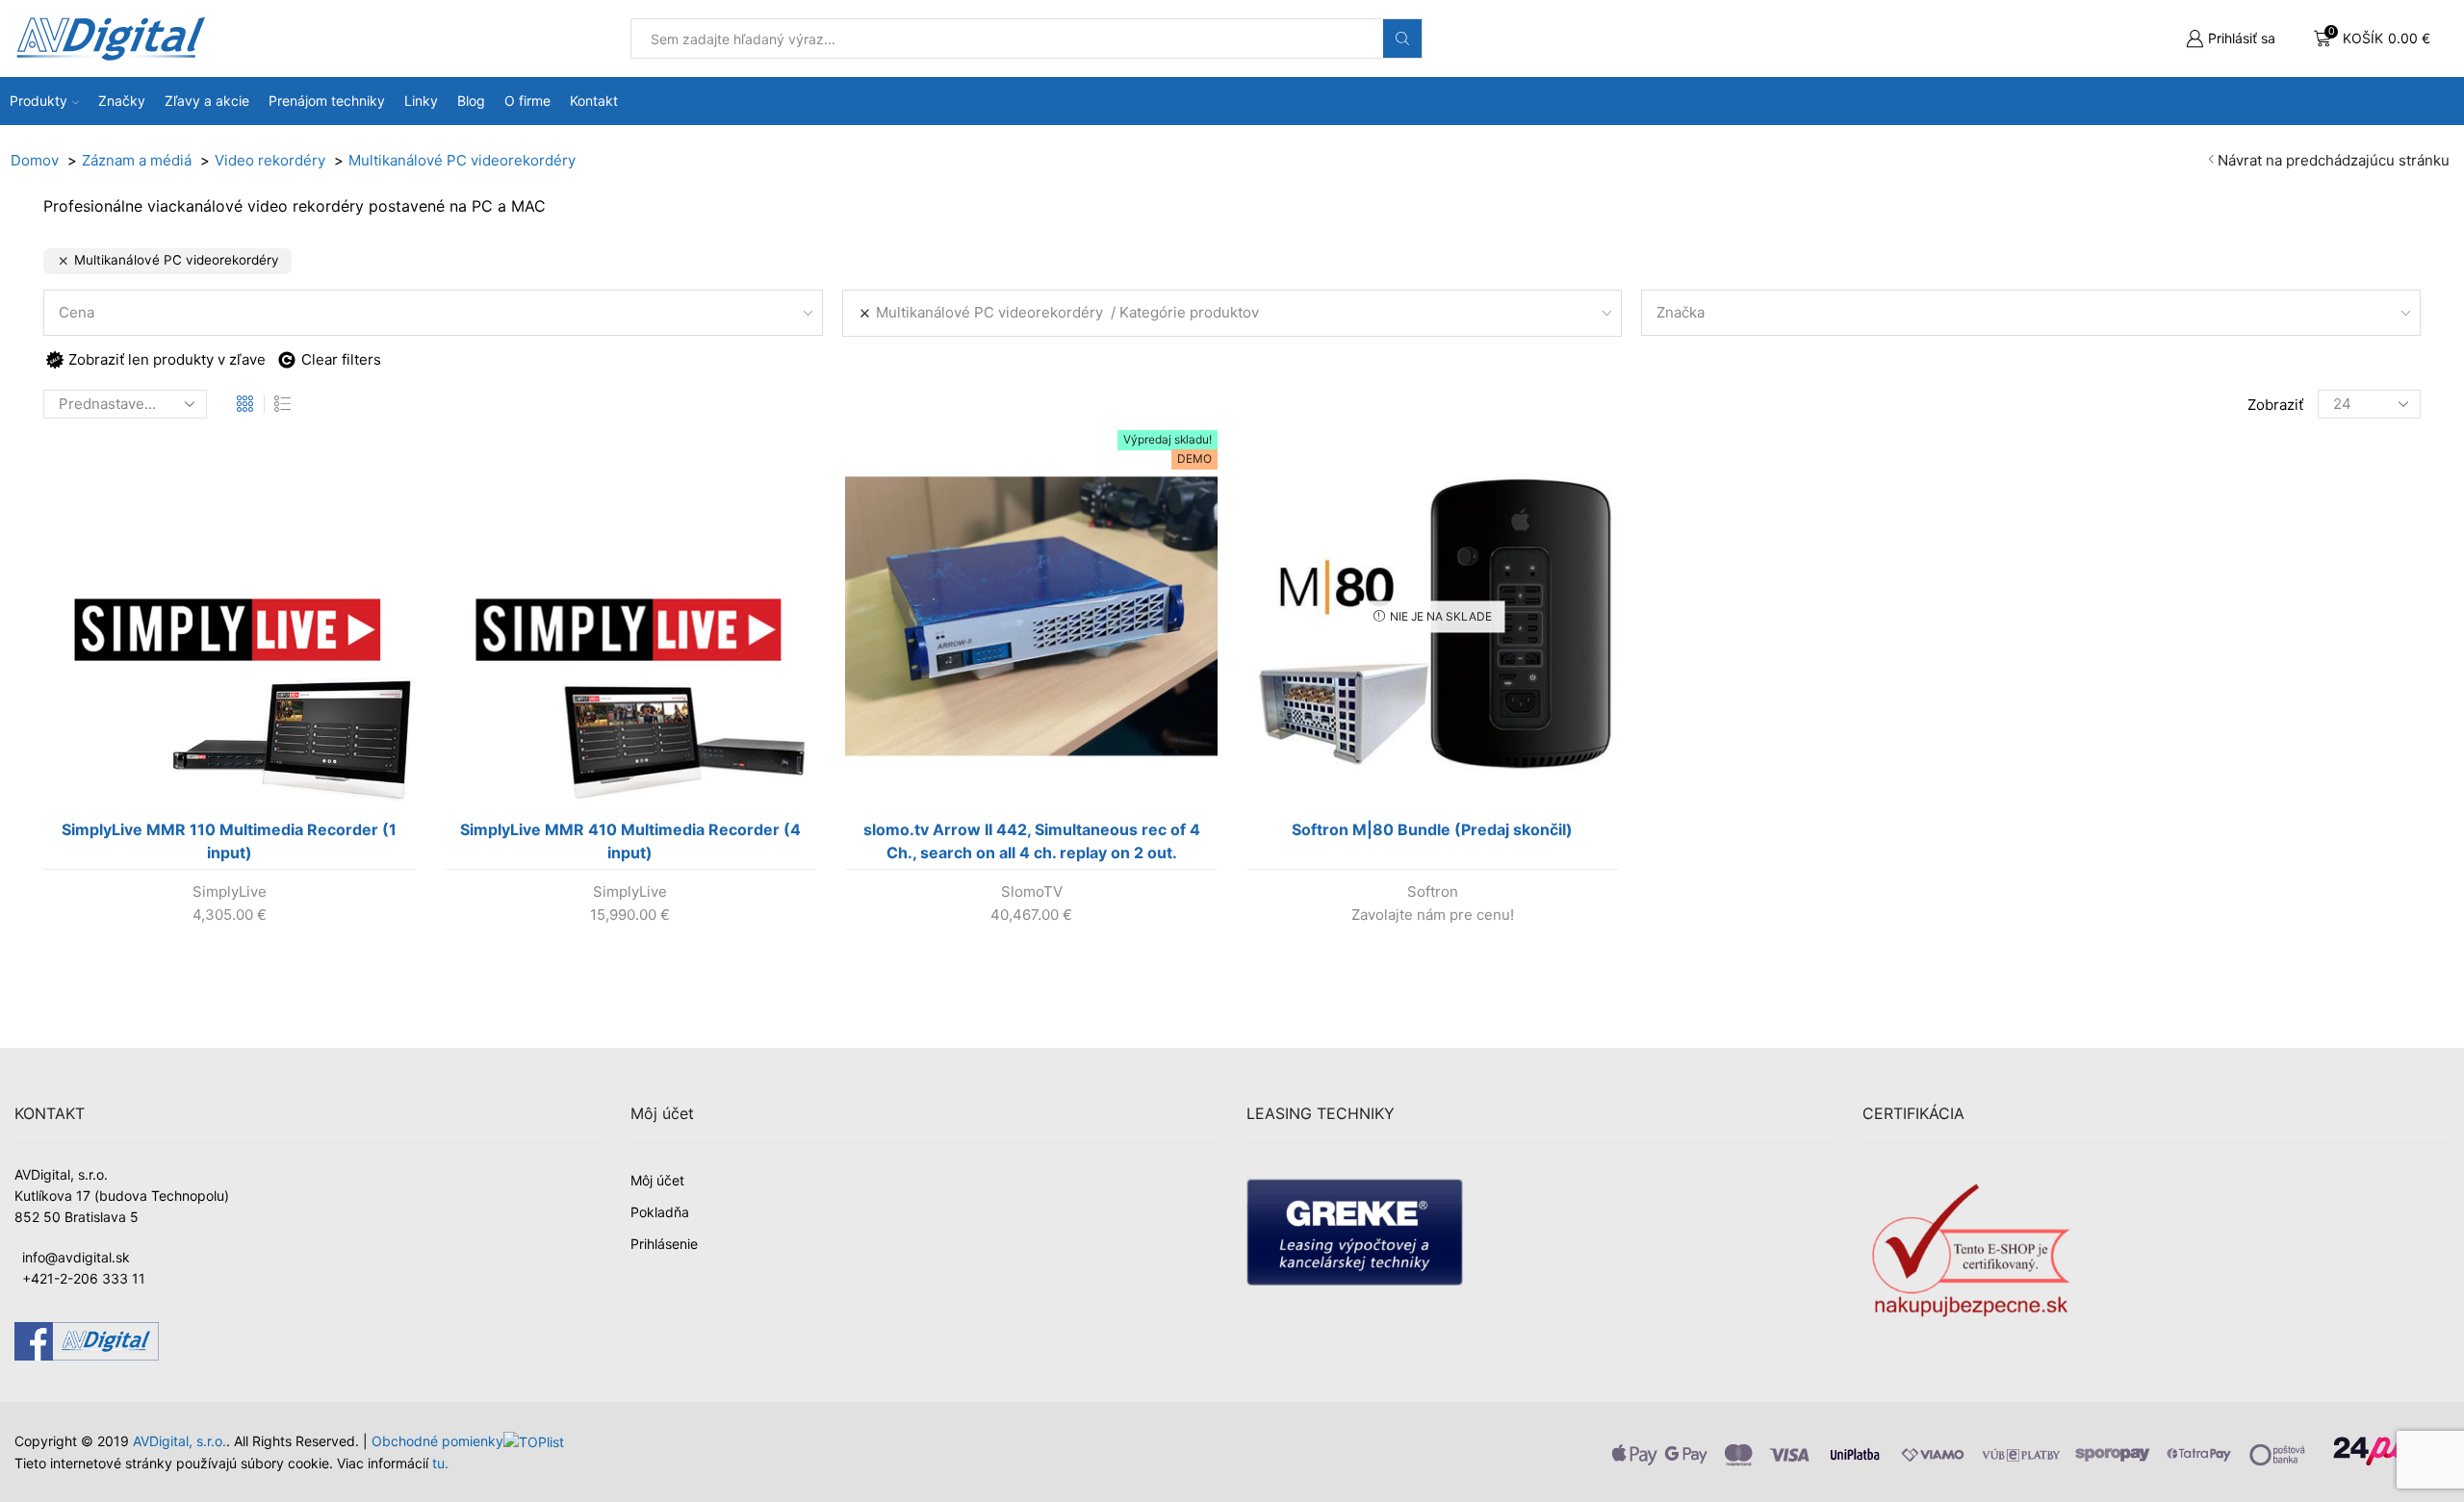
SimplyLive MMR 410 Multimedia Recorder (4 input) (630, 841)
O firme (527, 101)
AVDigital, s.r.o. (180, 1441)
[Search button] (1402, 38)
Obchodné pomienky (437, 1441)
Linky (421, 101)
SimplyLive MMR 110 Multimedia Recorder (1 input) (229, 841)
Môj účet (657, 1180)
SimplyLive (230, 891)
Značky (122, 101)
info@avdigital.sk (76, 1257)
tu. (440, 1463)
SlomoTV (1032, 891)
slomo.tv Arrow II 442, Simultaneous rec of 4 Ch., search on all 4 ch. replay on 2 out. (1032, 841)
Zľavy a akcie (207, 101)
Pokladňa (660, 1212)
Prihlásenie (664, 1244)
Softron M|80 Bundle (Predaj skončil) (1432, 829)
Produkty (38, 101)
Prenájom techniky (327, 101)
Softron (1433, 891)
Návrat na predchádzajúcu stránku (2334, 160)
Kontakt (594, 101)
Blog (471, 101)
